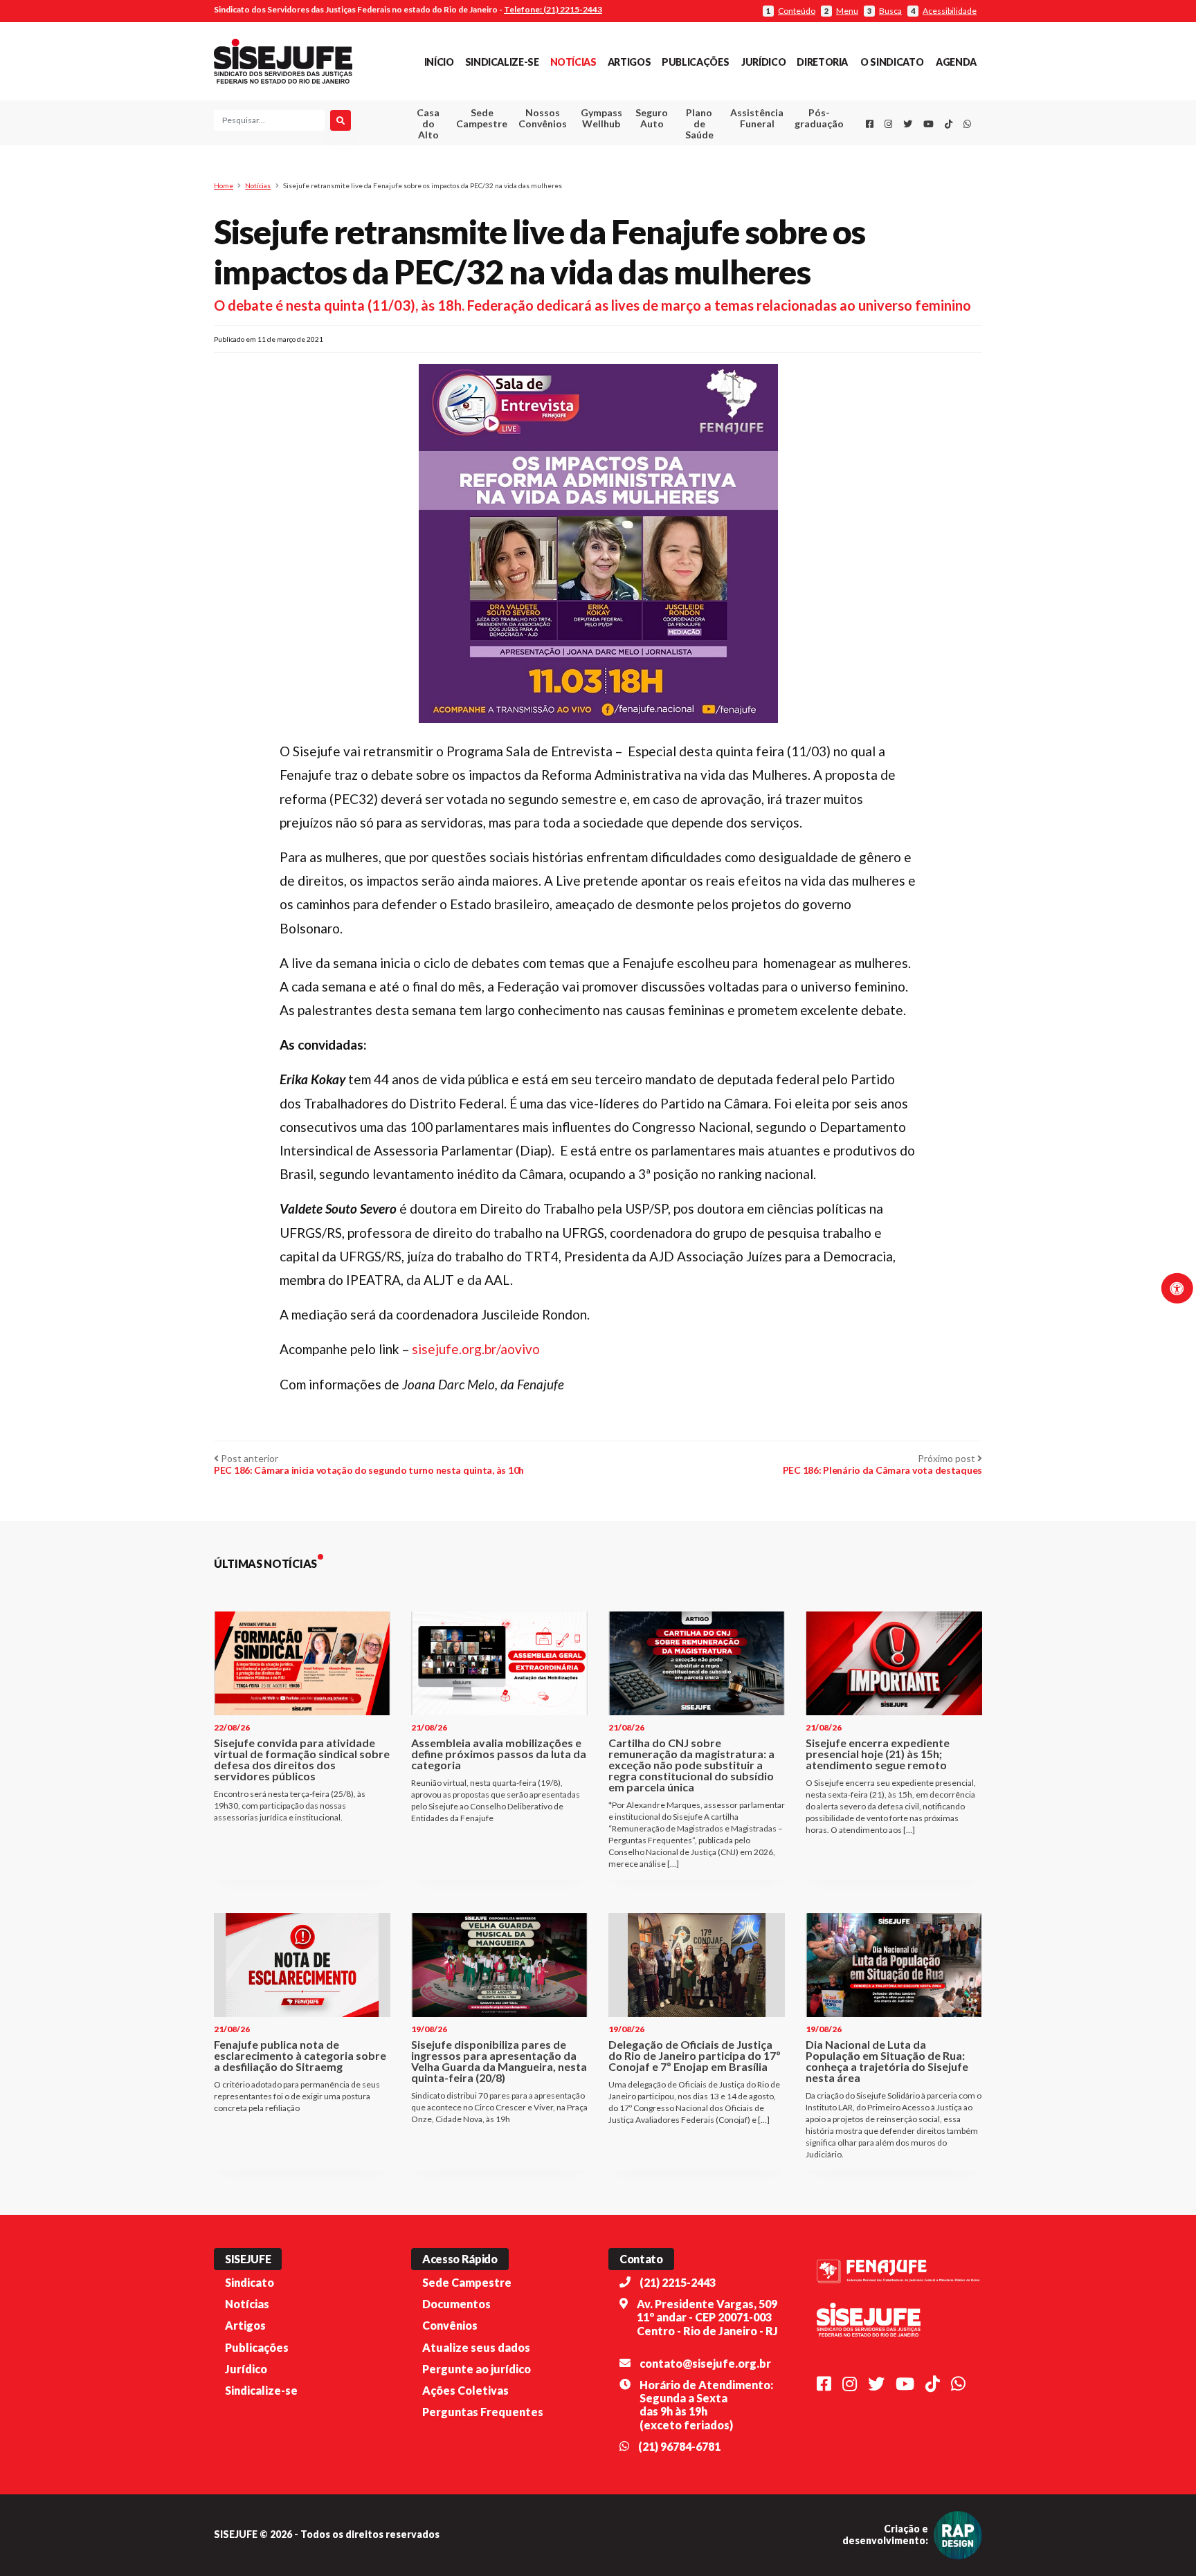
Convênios (450, 2325)
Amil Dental (736, 169)
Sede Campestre (482, 118)
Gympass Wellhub (601, 118)
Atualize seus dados (476, 2347)
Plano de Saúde (699, 124)
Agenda (956, 62)
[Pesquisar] (341, 120)
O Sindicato (892, 62)
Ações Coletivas (465, 2390)
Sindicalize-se (502, 62)
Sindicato (250, 2282)
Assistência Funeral (757, 118)
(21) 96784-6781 (679, 2446)
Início (439, 62)
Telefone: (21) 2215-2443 (553, 9)
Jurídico (763, 62)
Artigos (629, 62)
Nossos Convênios (543, 118)
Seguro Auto (652, 118)
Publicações (695, 62)
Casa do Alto (428, 124)
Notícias (573, 62)
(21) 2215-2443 (678, 2282)
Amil (736, 153)
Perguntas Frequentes (483, 2412)
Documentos (456, 2304)
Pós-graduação (819, 118)
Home (224, 185)
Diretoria (822, 62)
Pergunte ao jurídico (477, 2369)
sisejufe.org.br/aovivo (476, 1349)
